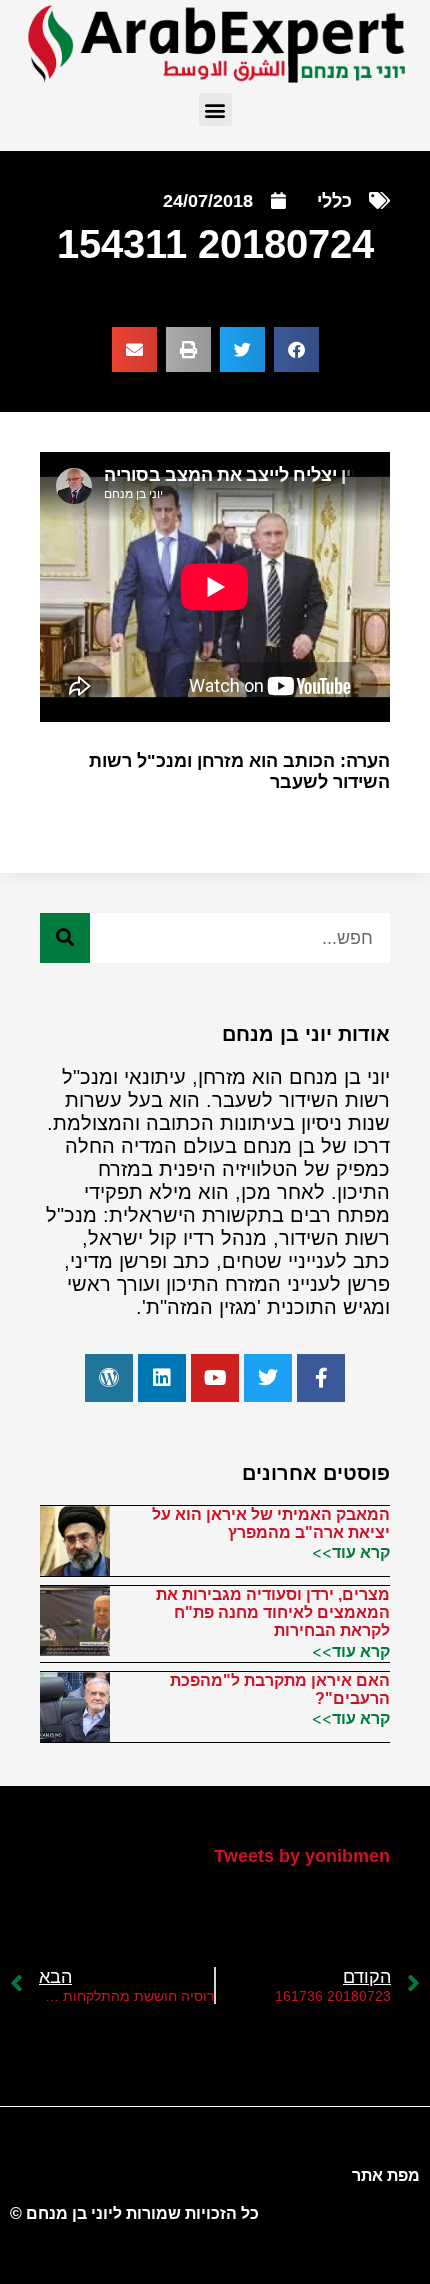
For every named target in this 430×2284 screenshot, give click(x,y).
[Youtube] (215, 1378)
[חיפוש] (65, 938)
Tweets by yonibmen (302, 1856)
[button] (215, 109)
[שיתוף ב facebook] (296, 349)
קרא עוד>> (351, 1552)
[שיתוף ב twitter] (242, 349)
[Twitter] (268, 1378)
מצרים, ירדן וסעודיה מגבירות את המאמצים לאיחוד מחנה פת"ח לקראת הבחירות (273, 1613)
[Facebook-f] (321, 1378)
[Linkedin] (162, 1378)
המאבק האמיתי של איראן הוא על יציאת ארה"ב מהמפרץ (271, 1523)
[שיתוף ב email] (134, 349)
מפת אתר (386, 2175)
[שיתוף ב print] (188, 349)
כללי (334, 201)
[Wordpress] (109, 1378)
